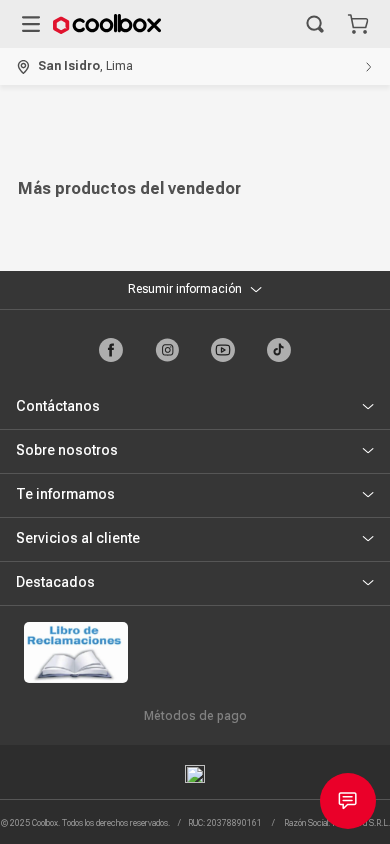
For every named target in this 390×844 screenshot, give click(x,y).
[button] (315, 24)
